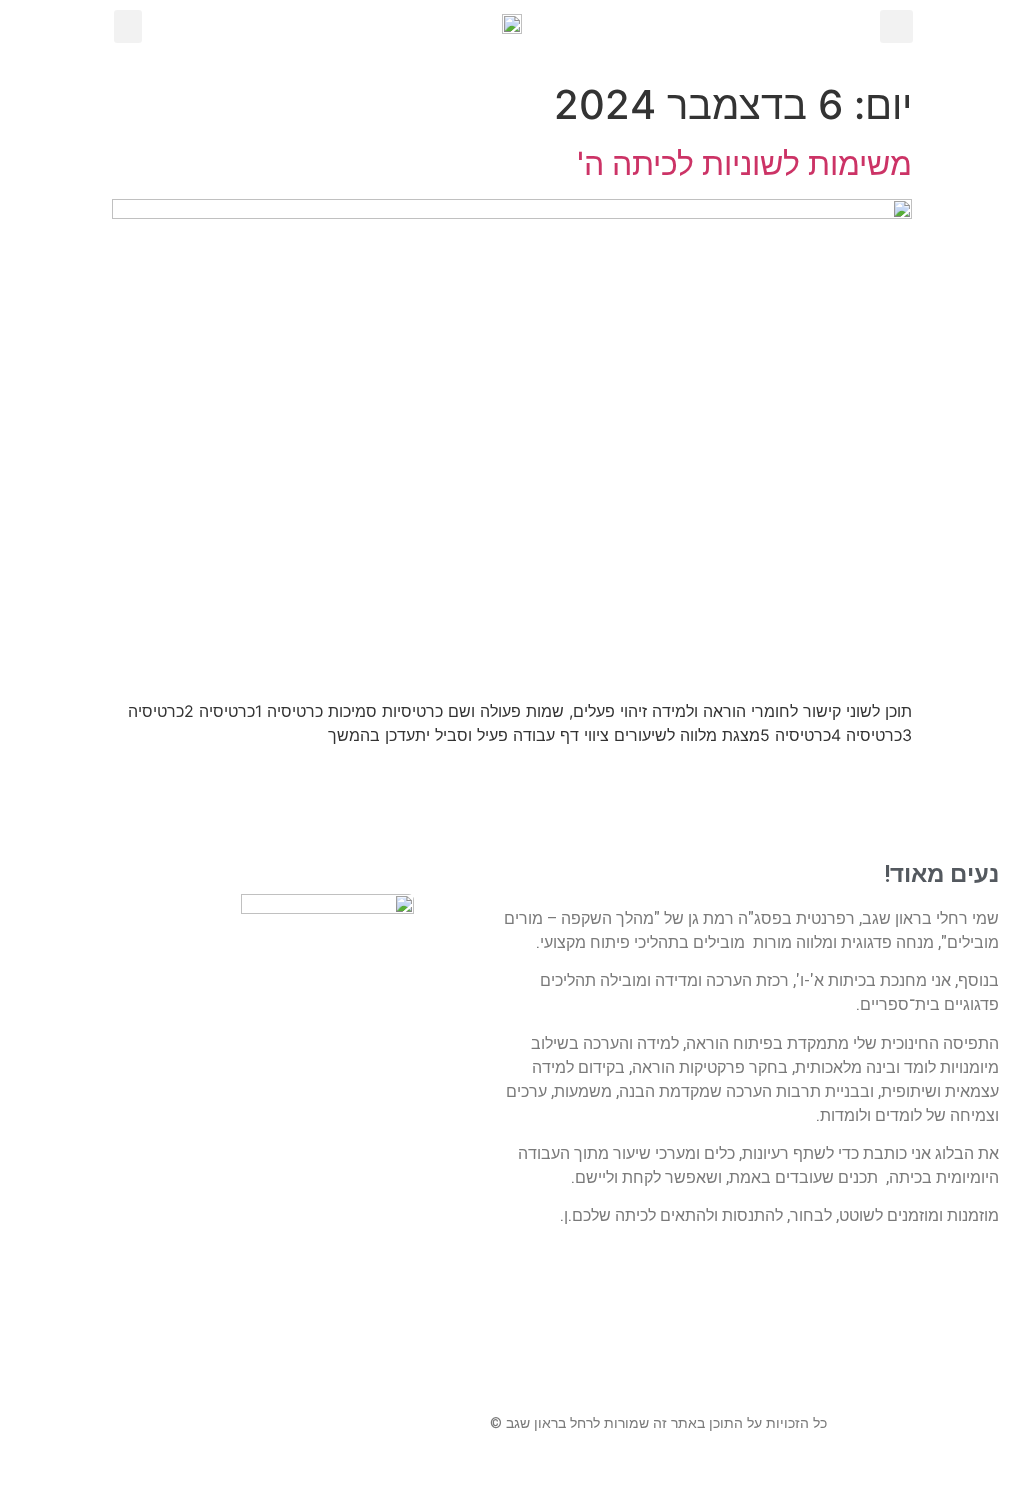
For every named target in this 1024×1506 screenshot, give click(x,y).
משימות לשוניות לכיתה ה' (744, 163)
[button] (128, 26)
